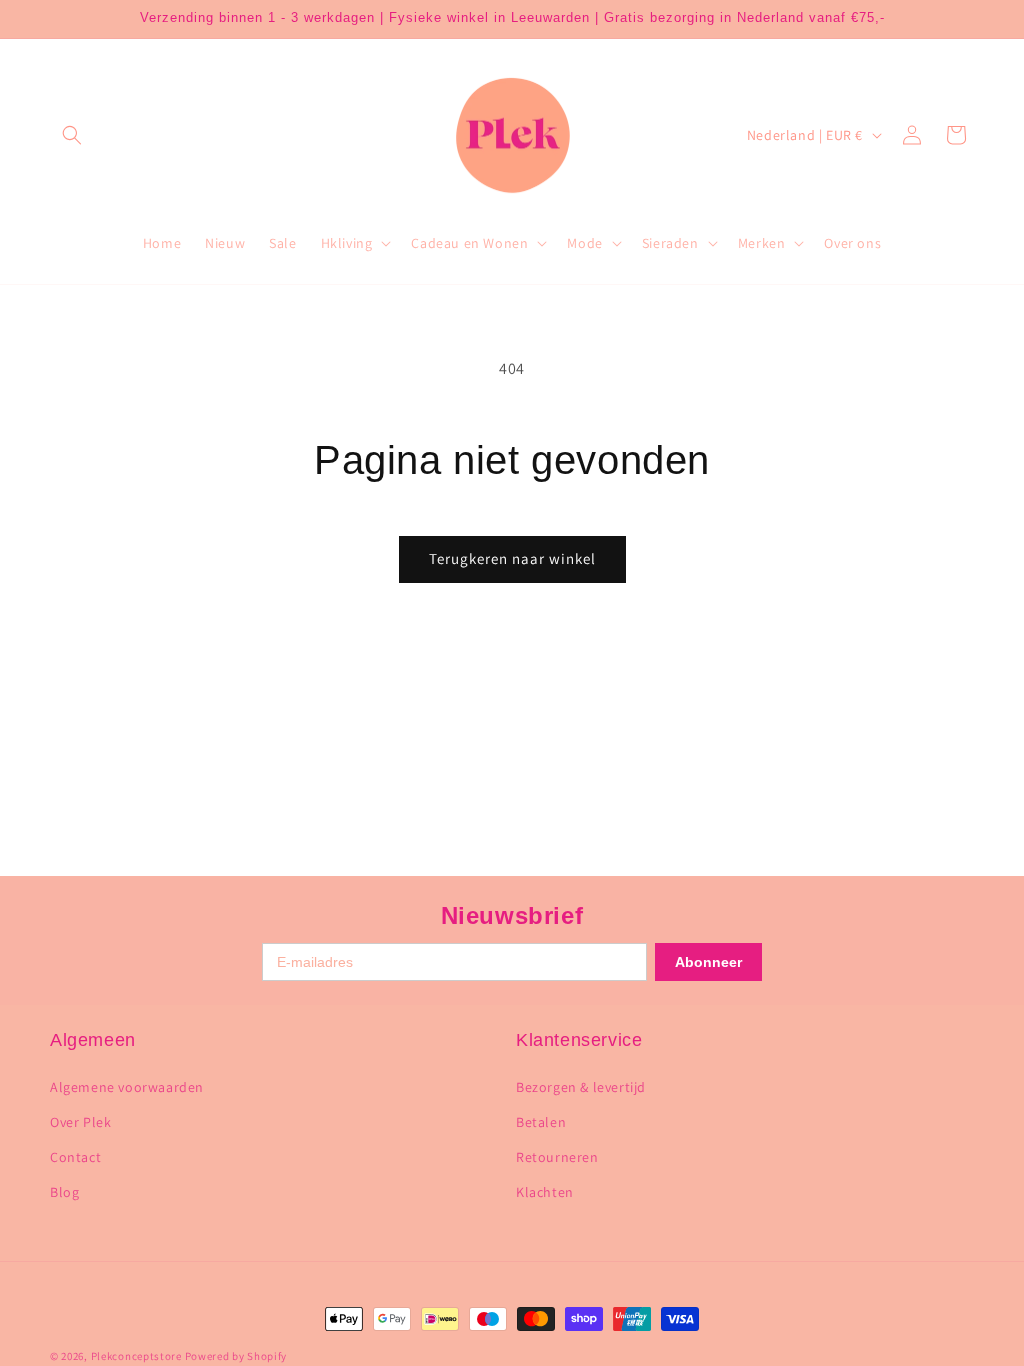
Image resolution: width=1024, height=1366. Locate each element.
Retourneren (557, 1157)
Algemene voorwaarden (127, 1087)
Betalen (541, 1122)
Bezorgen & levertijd (581, 1087)
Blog (64, 1192)
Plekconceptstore (136, 1356)
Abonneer (708, 962)
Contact (75, 1157)
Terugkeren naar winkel (512, 558)
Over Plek (80, 1122)
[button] (72, 135)
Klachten (545, 1192)
